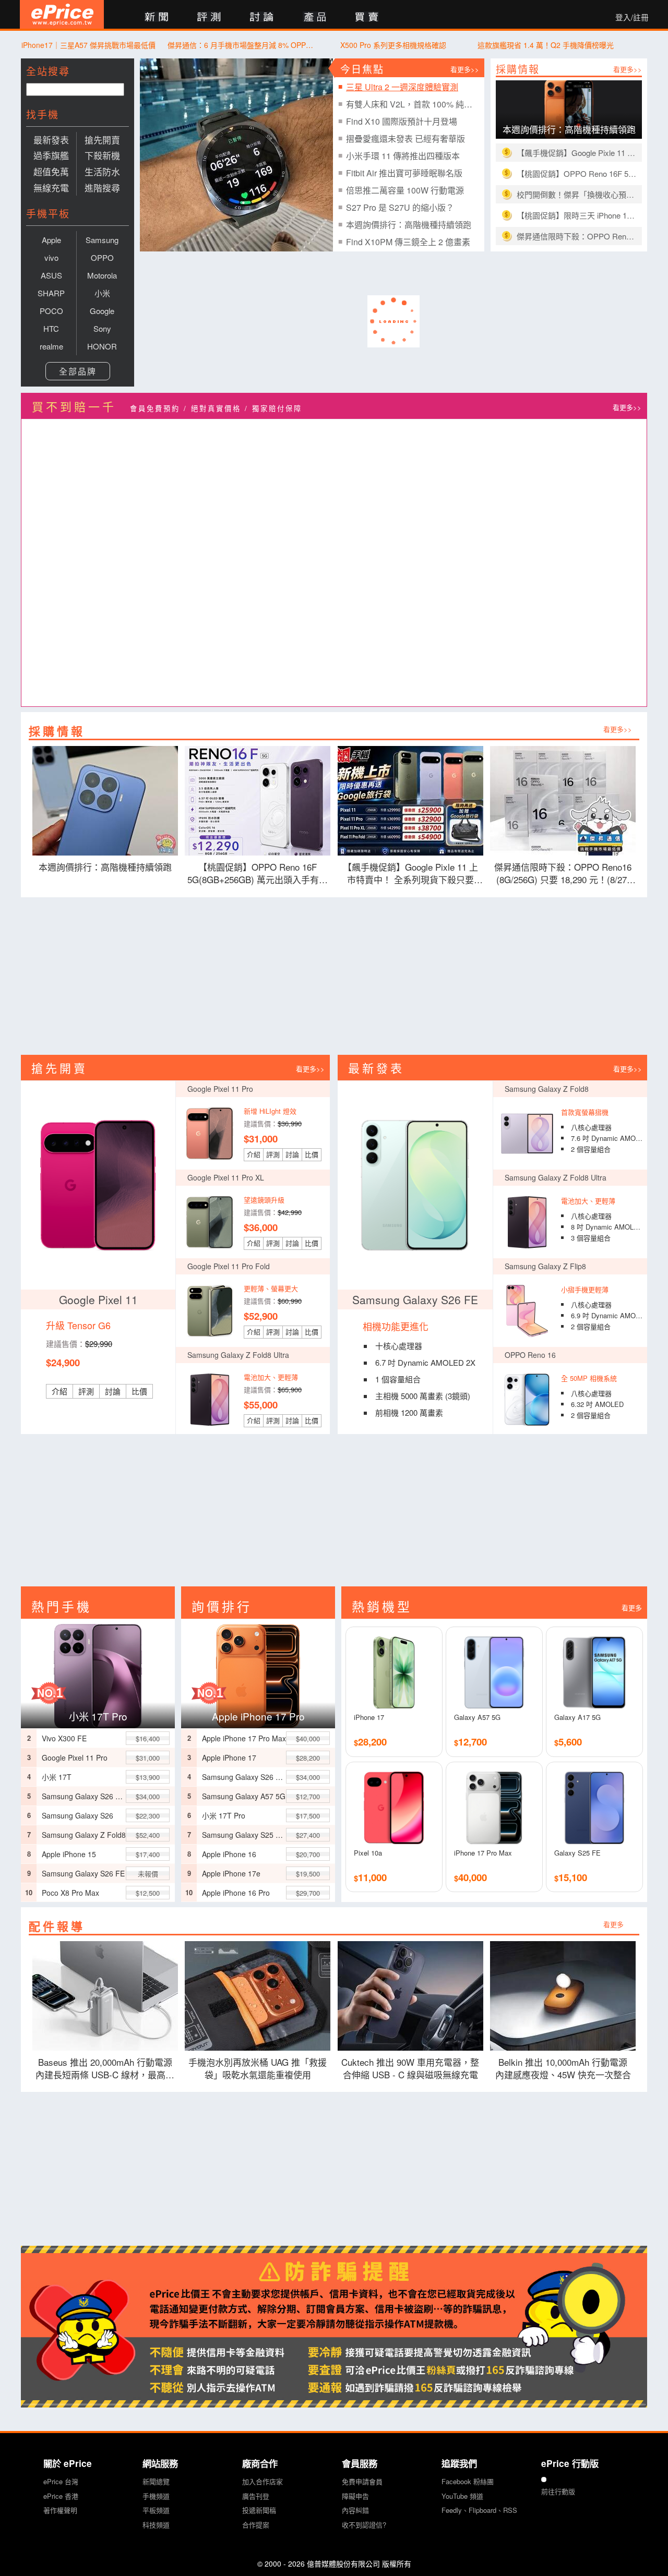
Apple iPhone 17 (229, 1758)
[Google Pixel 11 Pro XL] (210, 1222)
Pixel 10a (368, 1853)
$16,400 (148, 1738)
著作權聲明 (60, 2510)
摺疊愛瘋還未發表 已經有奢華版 (405, 139)
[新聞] (156, 17)
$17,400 (148, 1854)
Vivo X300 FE (64, 1738)
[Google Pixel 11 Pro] (210, 1134)
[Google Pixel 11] (98, 1185)
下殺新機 (102, 155)
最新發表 (51, 140)
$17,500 (308, 1816)
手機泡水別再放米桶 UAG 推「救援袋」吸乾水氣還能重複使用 (258, 2068)
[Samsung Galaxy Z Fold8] (527, 1134)
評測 (86, 1391)
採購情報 (518, 69)
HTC (51, 328)
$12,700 (308, 1796)
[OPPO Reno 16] (527, 1400)
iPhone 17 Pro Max (483, 1853)
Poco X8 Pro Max (70, 1893)
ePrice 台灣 (61, 2481)
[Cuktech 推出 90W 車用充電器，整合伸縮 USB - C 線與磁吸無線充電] (410, 1996)
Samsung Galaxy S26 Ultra (84, 1796)
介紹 (59, 1391)
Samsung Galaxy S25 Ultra (244, 1835)
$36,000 (261, 1227)
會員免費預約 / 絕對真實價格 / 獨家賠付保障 (216, 408)
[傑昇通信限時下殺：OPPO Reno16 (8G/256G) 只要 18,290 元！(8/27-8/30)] (563, 801)
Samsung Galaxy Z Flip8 (545, 1266)
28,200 (370, 1742)
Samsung (102, 240)
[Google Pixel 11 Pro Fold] (210, 1311)
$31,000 (261, 1139)
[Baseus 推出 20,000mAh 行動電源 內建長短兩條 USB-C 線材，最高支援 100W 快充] (105, 1996)
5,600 (568, 1742)
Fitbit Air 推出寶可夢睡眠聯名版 (404, 173)
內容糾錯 (355, 2510)
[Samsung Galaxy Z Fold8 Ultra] (527, 1222)
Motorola (102, 275)
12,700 (470, 1742)
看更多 (632, 1608)
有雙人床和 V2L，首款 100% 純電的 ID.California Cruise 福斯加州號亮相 (411, 104)
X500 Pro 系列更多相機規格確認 (393, 45)
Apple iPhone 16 (229, 1854)
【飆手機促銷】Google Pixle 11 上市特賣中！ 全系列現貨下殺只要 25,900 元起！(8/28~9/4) (577, 153)
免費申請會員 (362, 2481)
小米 (102, 293)
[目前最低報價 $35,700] (258, 1674)
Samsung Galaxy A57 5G (244, 1796)
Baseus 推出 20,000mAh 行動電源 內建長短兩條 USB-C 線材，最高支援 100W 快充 (105, 2069)
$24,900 (63, 1362)
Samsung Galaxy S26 (77, 1815)
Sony (102, 328)
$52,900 (261, 1316)
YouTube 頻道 (462, 2496)
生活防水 (102, 171)
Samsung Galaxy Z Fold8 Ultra (556, 1177)
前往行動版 (558, 2491)
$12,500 (148, 1893)
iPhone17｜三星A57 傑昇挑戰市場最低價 (88, 45)
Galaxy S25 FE (577, 1853)
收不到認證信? (364, 2525)
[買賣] (367, 17)
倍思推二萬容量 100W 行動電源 (405, 190)
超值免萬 (51, 171)
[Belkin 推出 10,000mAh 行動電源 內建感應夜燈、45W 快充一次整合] (563, 1996)
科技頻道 (156, 2525)
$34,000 (148, 1796)
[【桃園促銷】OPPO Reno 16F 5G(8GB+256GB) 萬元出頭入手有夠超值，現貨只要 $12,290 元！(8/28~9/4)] (258, 801)
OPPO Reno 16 (530, 1355)
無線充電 (51, 188)
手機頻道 (156, 2496)
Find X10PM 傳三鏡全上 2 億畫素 (408, 242)
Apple (51, 240)
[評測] (209, 17)
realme (51, 346)
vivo (51, 257)
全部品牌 (78, 371)
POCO (51, 311)
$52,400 (148, 1835)
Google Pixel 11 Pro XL (226, 1177)
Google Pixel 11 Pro (220, 1089)
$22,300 (148, 1816)
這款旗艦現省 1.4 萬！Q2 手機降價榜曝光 (546, 45)
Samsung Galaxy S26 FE (415, 1299)
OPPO (102, 257)
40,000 (470, 1877)
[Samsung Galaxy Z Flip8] (527, 1311)
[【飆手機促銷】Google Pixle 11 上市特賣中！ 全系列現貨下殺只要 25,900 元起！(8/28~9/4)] (410, 801)
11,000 (370, 1877)
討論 (113, 1391)
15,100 (571, 1877)
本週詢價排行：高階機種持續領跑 (409, 225)
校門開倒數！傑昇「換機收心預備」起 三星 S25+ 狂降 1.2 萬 (577, 194)
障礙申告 (355, 2496)
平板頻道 (156, 2510)
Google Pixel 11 (98, 1299)
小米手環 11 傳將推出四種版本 (403, 156)
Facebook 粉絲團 (468, 2481)
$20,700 (308, 1854)
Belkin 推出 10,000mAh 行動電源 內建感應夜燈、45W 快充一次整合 (566, 2068)
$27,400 (308, 1835)
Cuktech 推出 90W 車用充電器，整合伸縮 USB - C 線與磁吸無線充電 (410, 2068)
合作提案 (256, 2525)
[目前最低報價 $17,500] (98, 1674)
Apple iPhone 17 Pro (258, 1716)
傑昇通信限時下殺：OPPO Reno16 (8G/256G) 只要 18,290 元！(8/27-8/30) (577, 236)
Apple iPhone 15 (69, 1854)
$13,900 (148, 1777)
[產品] (314, 17)
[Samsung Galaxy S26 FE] (415, 1185)
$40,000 (308, 1738)
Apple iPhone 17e (231, 1873)
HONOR (102, 346)
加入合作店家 (263, 2481)
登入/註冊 (632, 17)
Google (102, 311)
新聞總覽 (156, 2481)
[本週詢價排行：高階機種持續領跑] (105, 801)
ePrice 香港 (61, 2496)
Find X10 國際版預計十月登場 (402, 121)
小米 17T (57, 1777)
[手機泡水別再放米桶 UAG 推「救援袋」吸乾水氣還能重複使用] (258, 1996)
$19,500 (308, 1874)
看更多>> (465, 69)
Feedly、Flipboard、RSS (479, 2510)
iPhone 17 (369, 1717)
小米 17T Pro (98, 1716)
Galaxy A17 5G (577, 1717)
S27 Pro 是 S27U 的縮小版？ (400, 207)
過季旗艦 (51, 155)
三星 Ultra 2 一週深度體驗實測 (402, 87)
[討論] (262, 17)
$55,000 (261, 1405)
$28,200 (308, 1758)
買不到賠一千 (74, 406)
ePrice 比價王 (62, 14)
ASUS (51, 275)
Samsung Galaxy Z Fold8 (547, 1089)
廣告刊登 (256, 2496)
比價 (139, 1391)
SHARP (51, 293)
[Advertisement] (334, 976)
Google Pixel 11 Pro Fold (229, 1266)
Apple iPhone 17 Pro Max (244, 1738)
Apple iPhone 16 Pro (236, 1893)
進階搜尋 (102, 188)
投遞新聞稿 (259, 2510)
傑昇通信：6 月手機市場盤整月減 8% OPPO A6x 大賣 (241, 45)
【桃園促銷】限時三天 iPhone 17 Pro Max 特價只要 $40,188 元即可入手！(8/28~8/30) (577, 215)
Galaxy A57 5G (477, 1717)
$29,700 (308, 1893)
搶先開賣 (102, 140)
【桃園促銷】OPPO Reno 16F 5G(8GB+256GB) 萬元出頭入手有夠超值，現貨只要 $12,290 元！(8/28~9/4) (577, 173)
